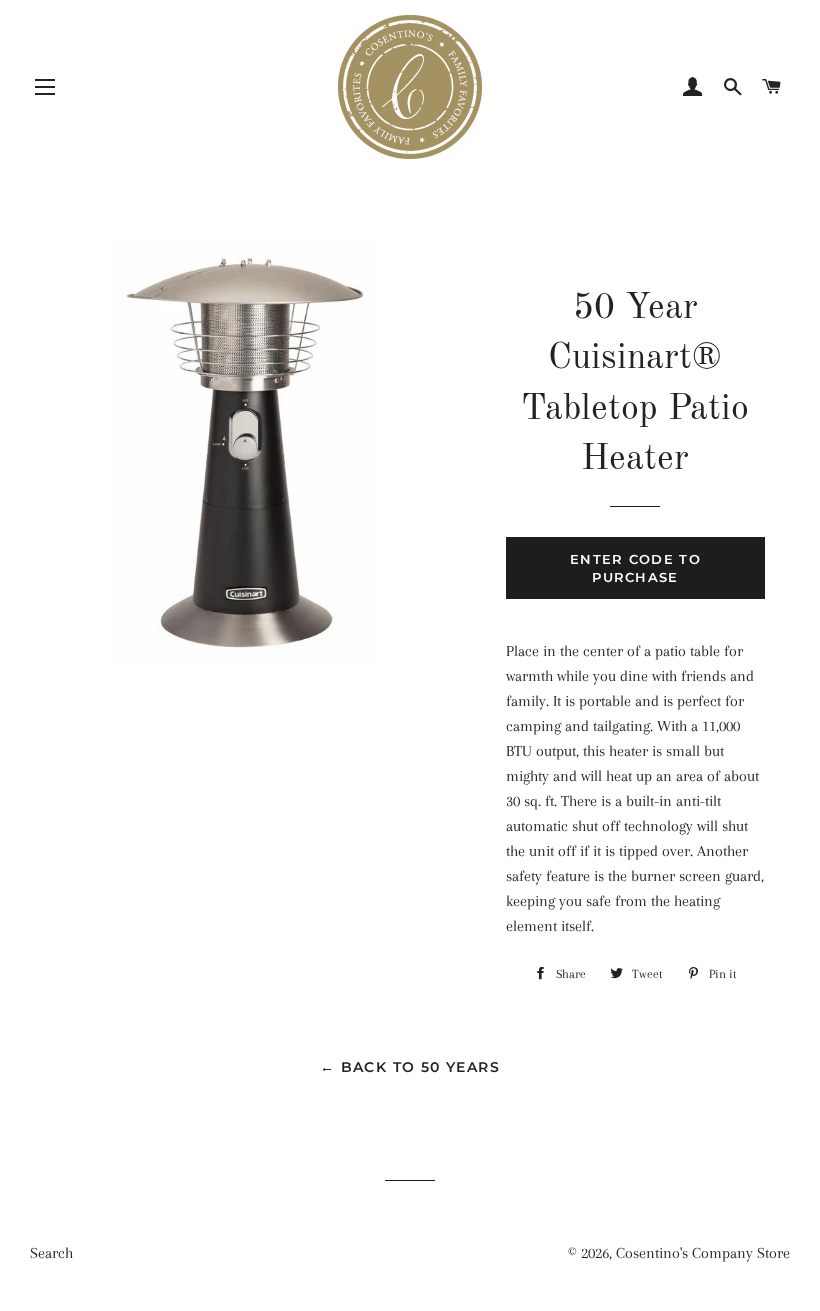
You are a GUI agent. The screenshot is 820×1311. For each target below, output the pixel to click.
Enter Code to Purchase (635, 568)
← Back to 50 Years (410, 1067)
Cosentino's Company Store (703, 1253)
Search (51, 1253)
